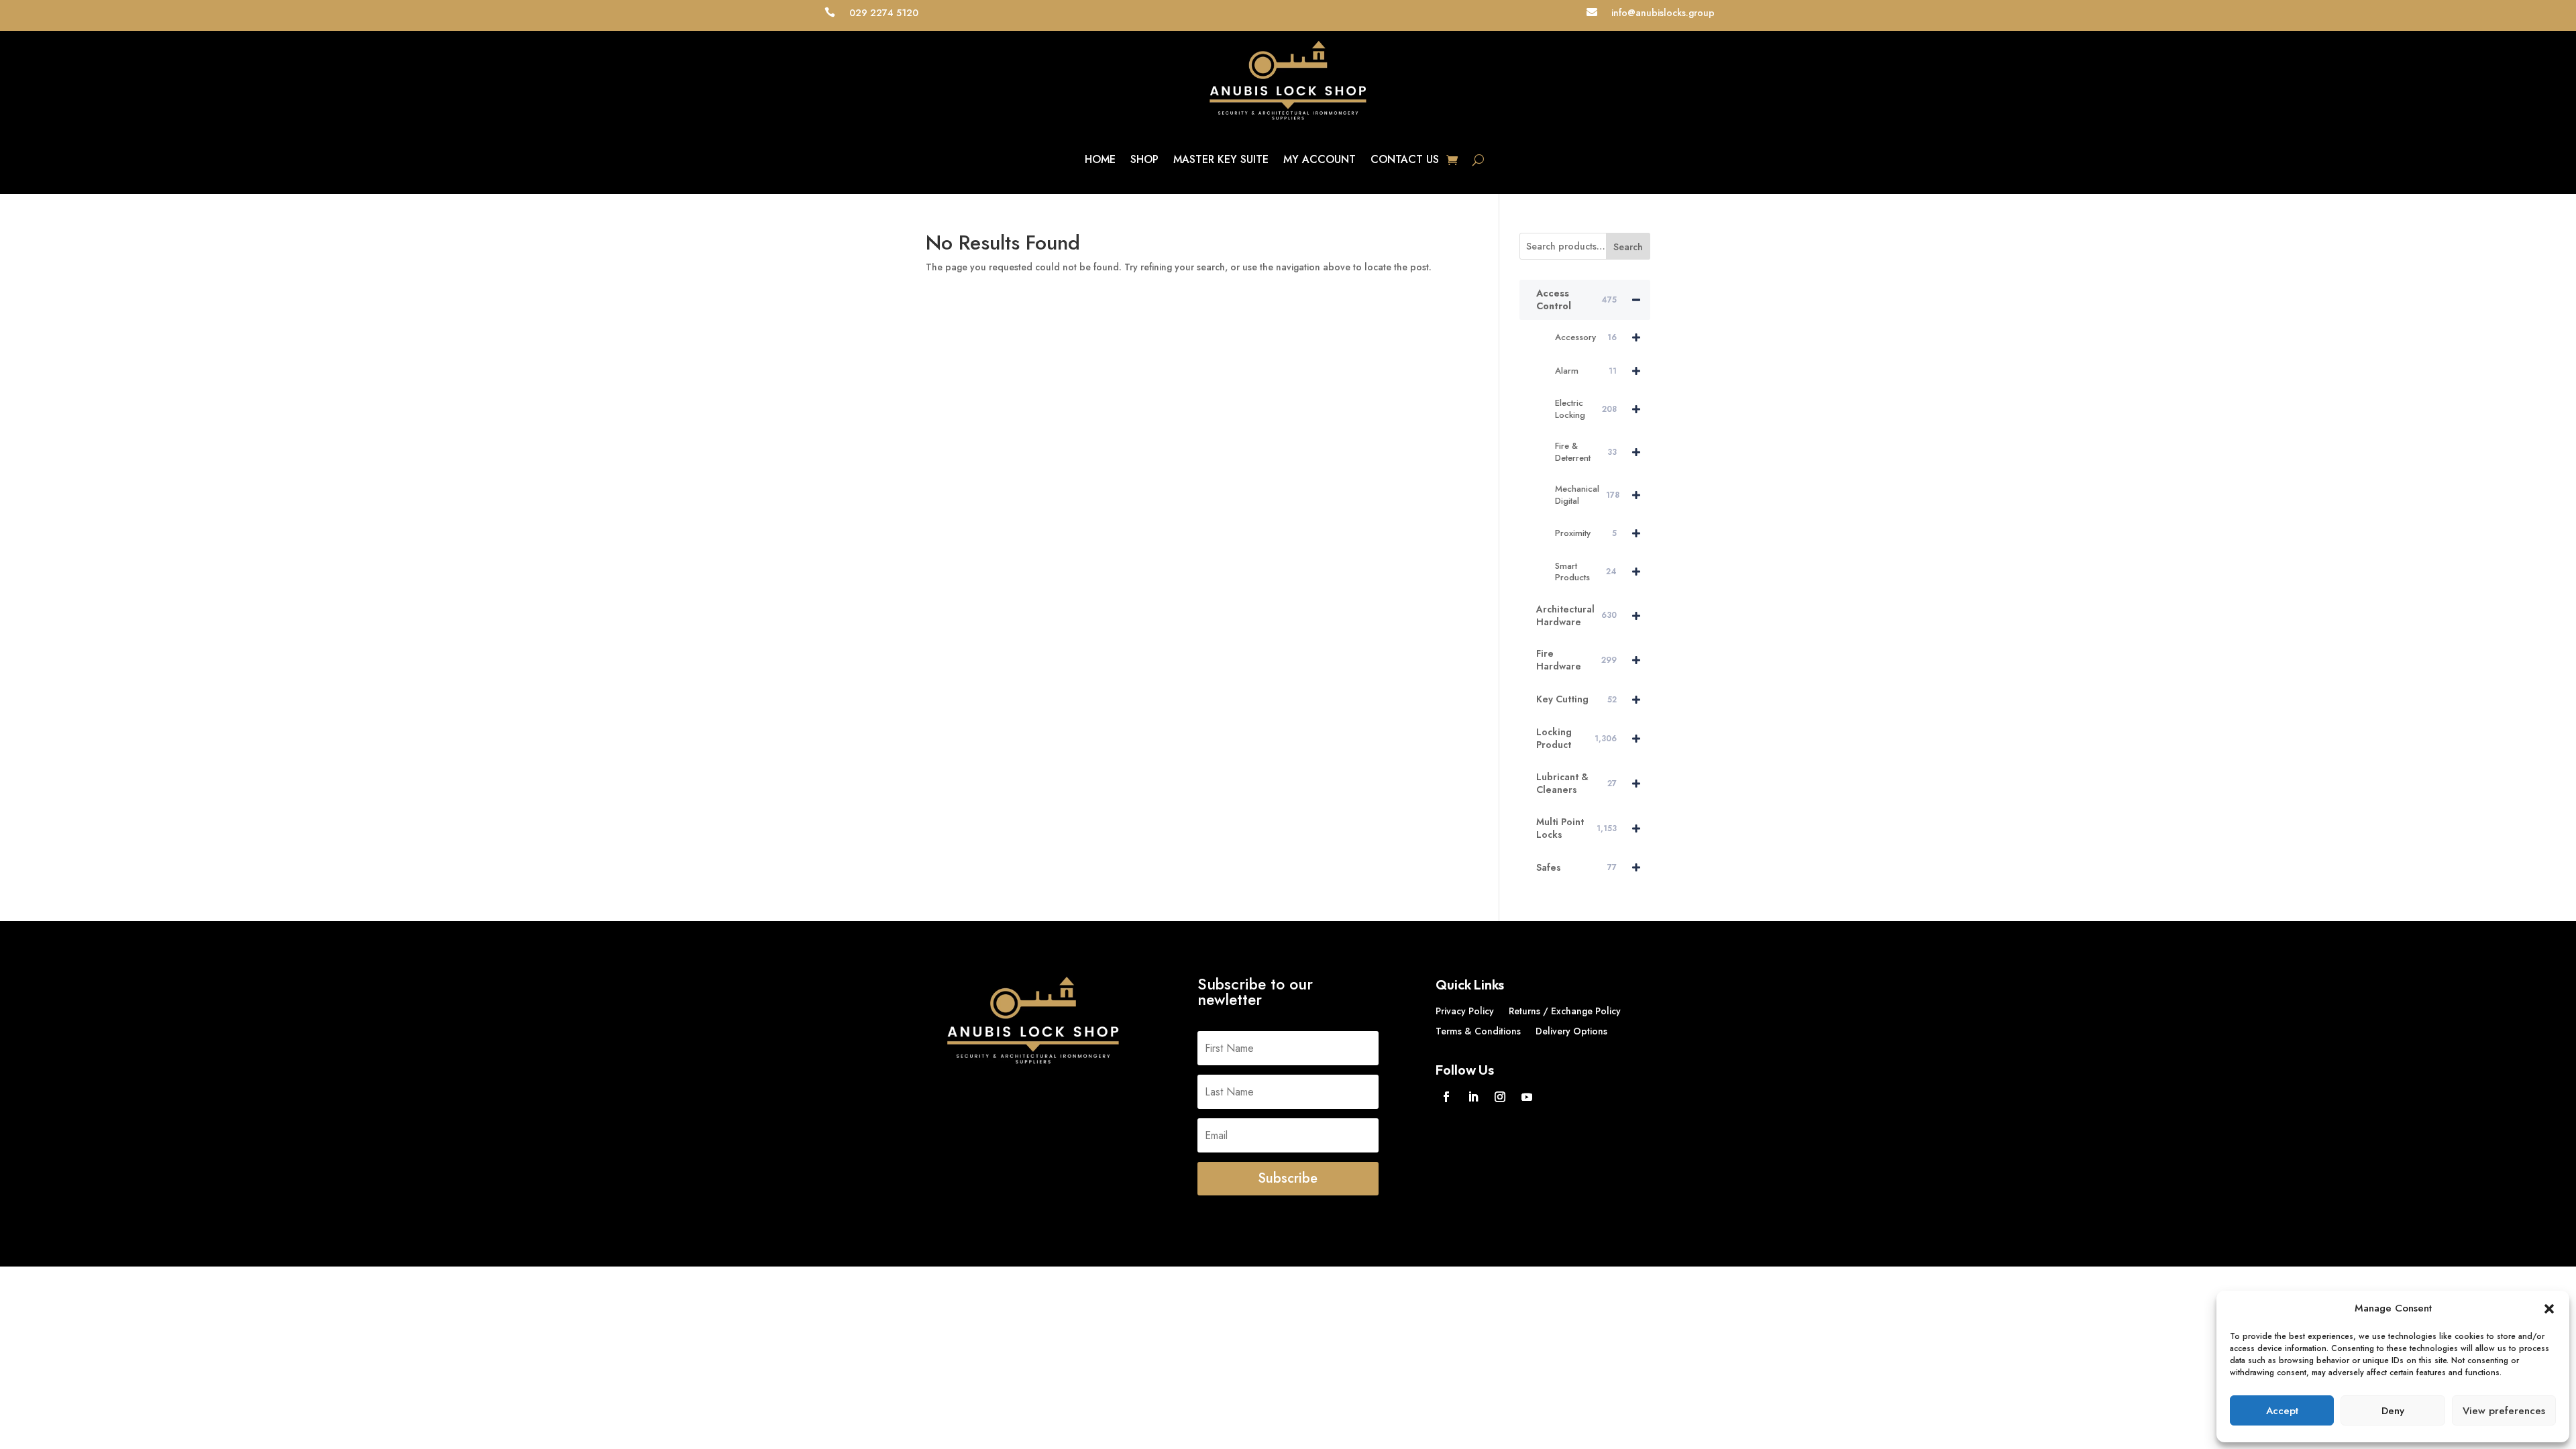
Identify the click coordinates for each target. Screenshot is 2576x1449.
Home (1100, 159)
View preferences (2504, 1411)
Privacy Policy (1465, 1012)
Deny (2393, 1411)
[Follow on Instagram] (1500, 1097)
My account (1320, 159)
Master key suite (1221, 159)
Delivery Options (1571, 1032)
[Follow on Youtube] (1527, 1097)
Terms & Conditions (1478, 1032)
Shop (1144, 159)
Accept (2282, 1411)
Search (1628, 247)
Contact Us (1405, 159)
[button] (2549, 1309)
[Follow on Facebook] (1446, 1097)
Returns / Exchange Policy (1565, 1012)
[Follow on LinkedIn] (1473, 1097)
